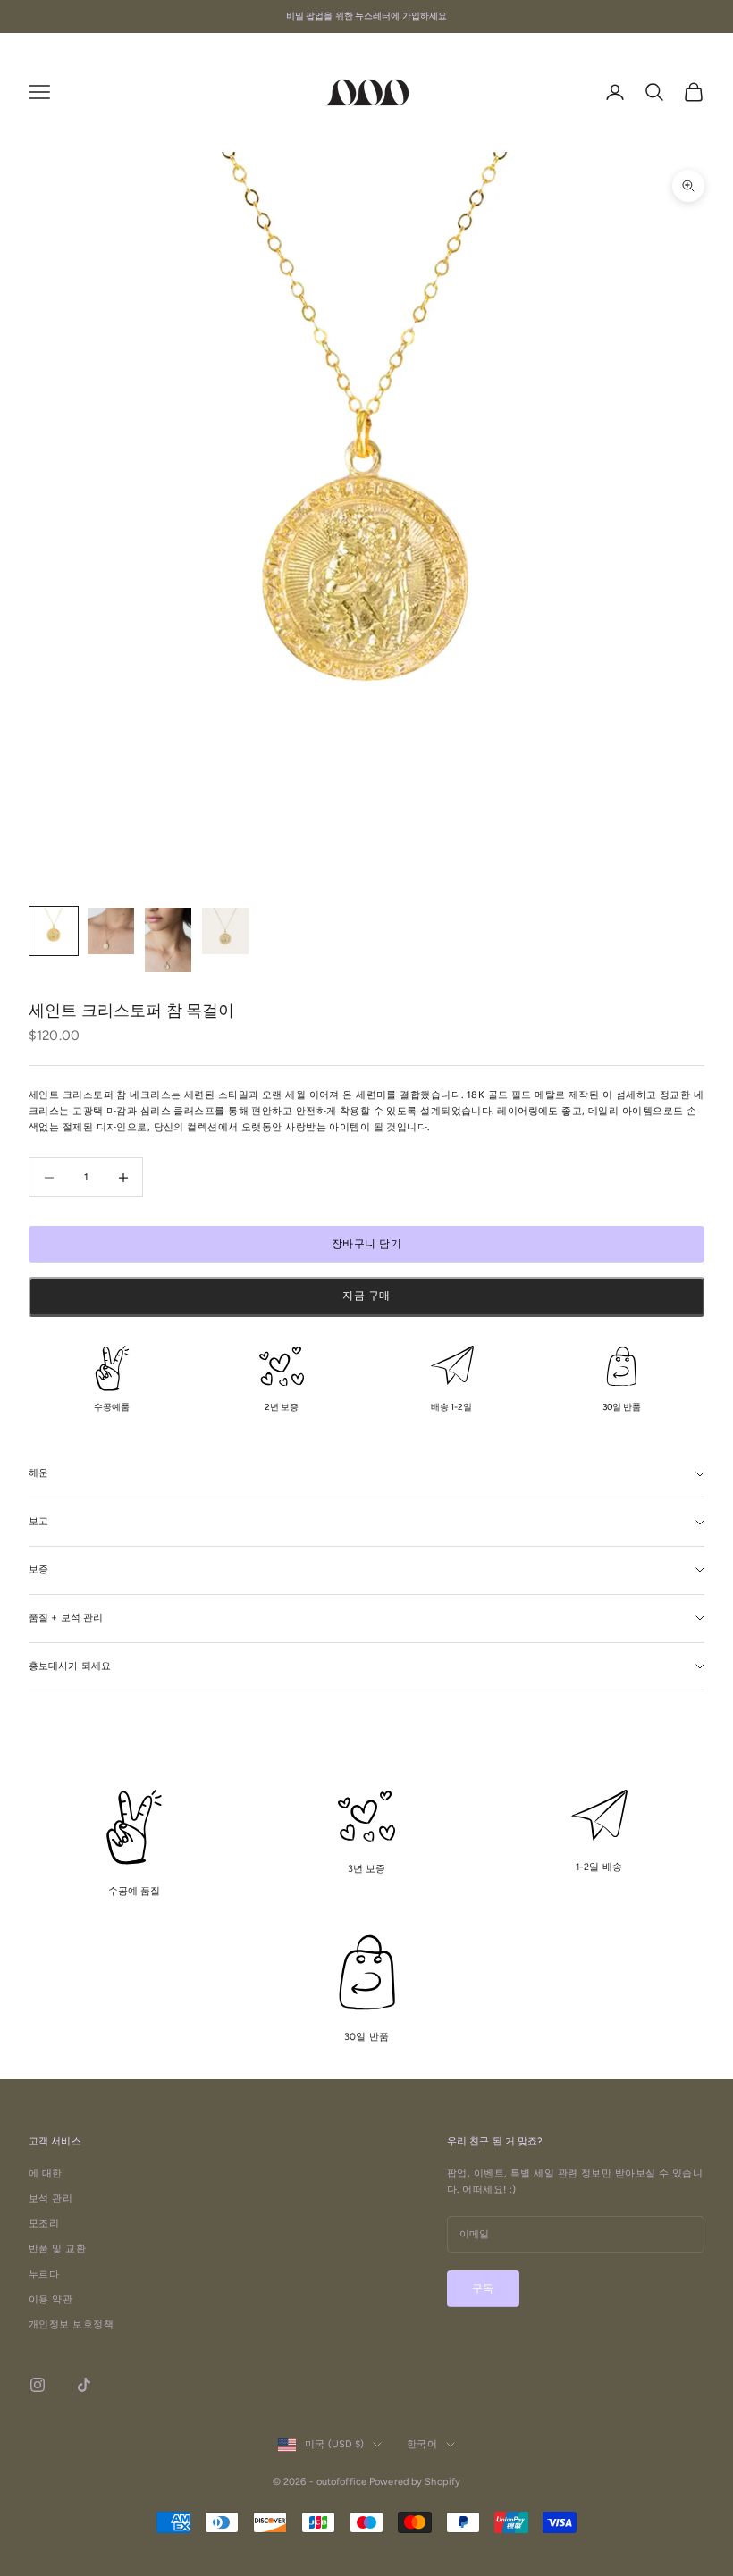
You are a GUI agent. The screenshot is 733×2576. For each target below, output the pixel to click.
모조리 (44, 2224)
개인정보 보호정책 (71, 2324)
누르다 (44, 2274)
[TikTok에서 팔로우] (84, 2385)
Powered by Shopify (415, 2482)
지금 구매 (366, 1296)
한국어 (421, 2444)
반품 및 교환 (57, 2249)
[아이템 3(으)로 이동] (168, 940)
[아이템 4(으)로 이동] (225, 931)
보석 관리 (51, 2198)
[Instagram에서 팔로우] (38, 2385)
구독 (483, 2288)
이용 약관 (51, 2299)
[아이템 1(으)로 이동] (54, 931)
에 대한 (46, 2173)
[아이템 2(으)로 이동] (111, 931)
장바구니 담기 (366, 1244)
